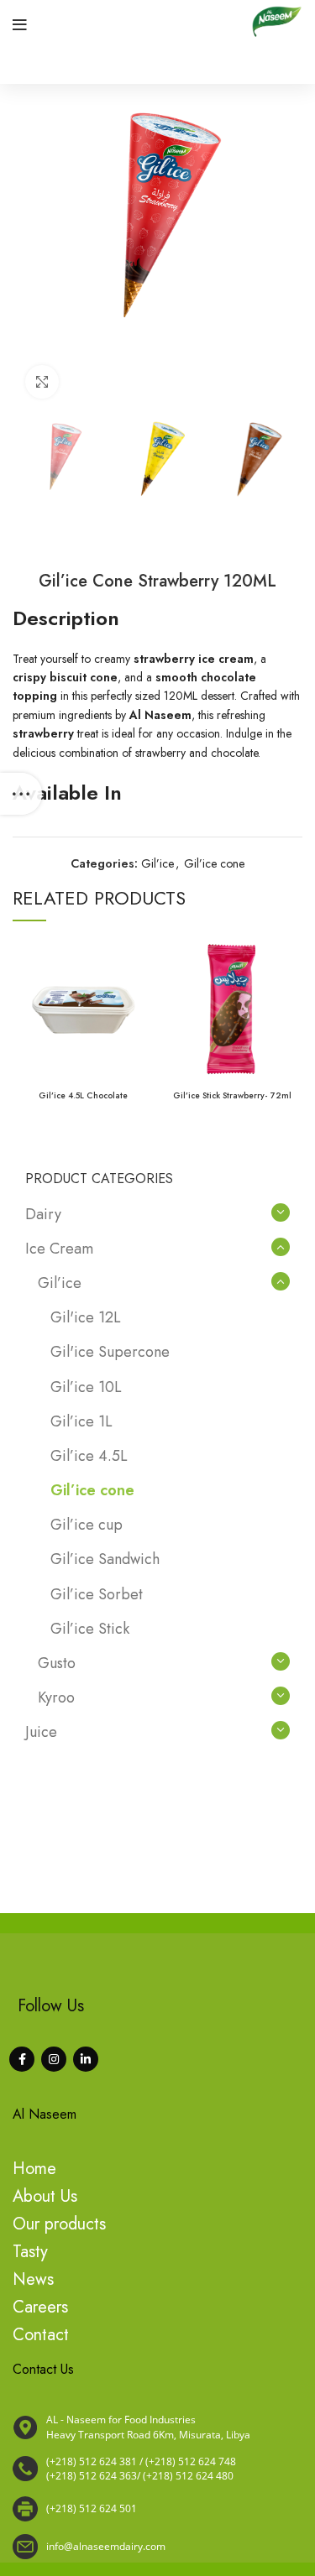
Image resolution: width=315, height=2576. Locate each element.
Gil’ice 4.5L (89, 1456)
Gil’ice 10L (86, 1387)
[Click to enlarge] (42, 382)
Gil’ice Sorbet (97, 1594)
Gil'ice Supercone (110, 1352)
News (33, 2279)
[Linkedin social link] (86, 2059)
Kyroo (56, 1697)
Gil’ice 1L (81, 1421)
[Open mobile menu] (20, 25)
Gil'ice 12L (86, 1317)
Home (34, 2169)
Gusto (57, 1663)
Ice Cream (59, 1249)
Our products (59, 2224)
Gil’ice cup (87, 1525)
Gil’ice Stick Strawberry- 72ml (232, 1095)
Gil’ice (157, 863)
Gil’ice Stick (90, 1629)
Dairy (43, 1214)
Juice (41, 1732)
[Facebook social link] (22, 2059)
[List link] (157, 2469)
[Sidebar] (21, 794)
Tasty (30, 2252)
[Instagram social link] (54, 2059)
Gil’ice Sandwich (105, 1559)
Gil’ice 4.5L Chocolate (83, 1095)
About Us (45, 2196)
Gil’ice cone (214, 863)
